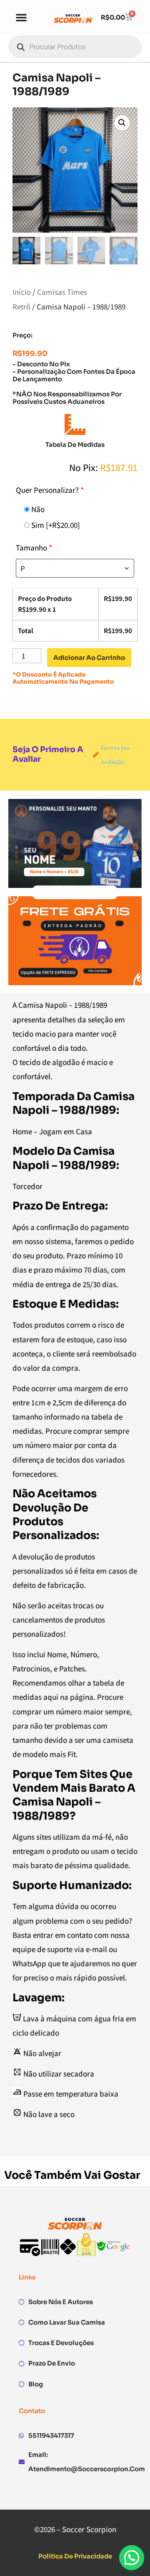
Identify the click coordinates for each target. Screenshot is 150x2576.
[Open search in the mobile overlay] (75, 47)
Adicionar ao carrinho (89, 658)
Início (22, 292)
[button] (21, 17)
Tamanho (34, 548)
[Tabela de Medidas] (75, 424)
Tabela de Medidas (75, 445)
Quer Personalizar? (50, 490)
